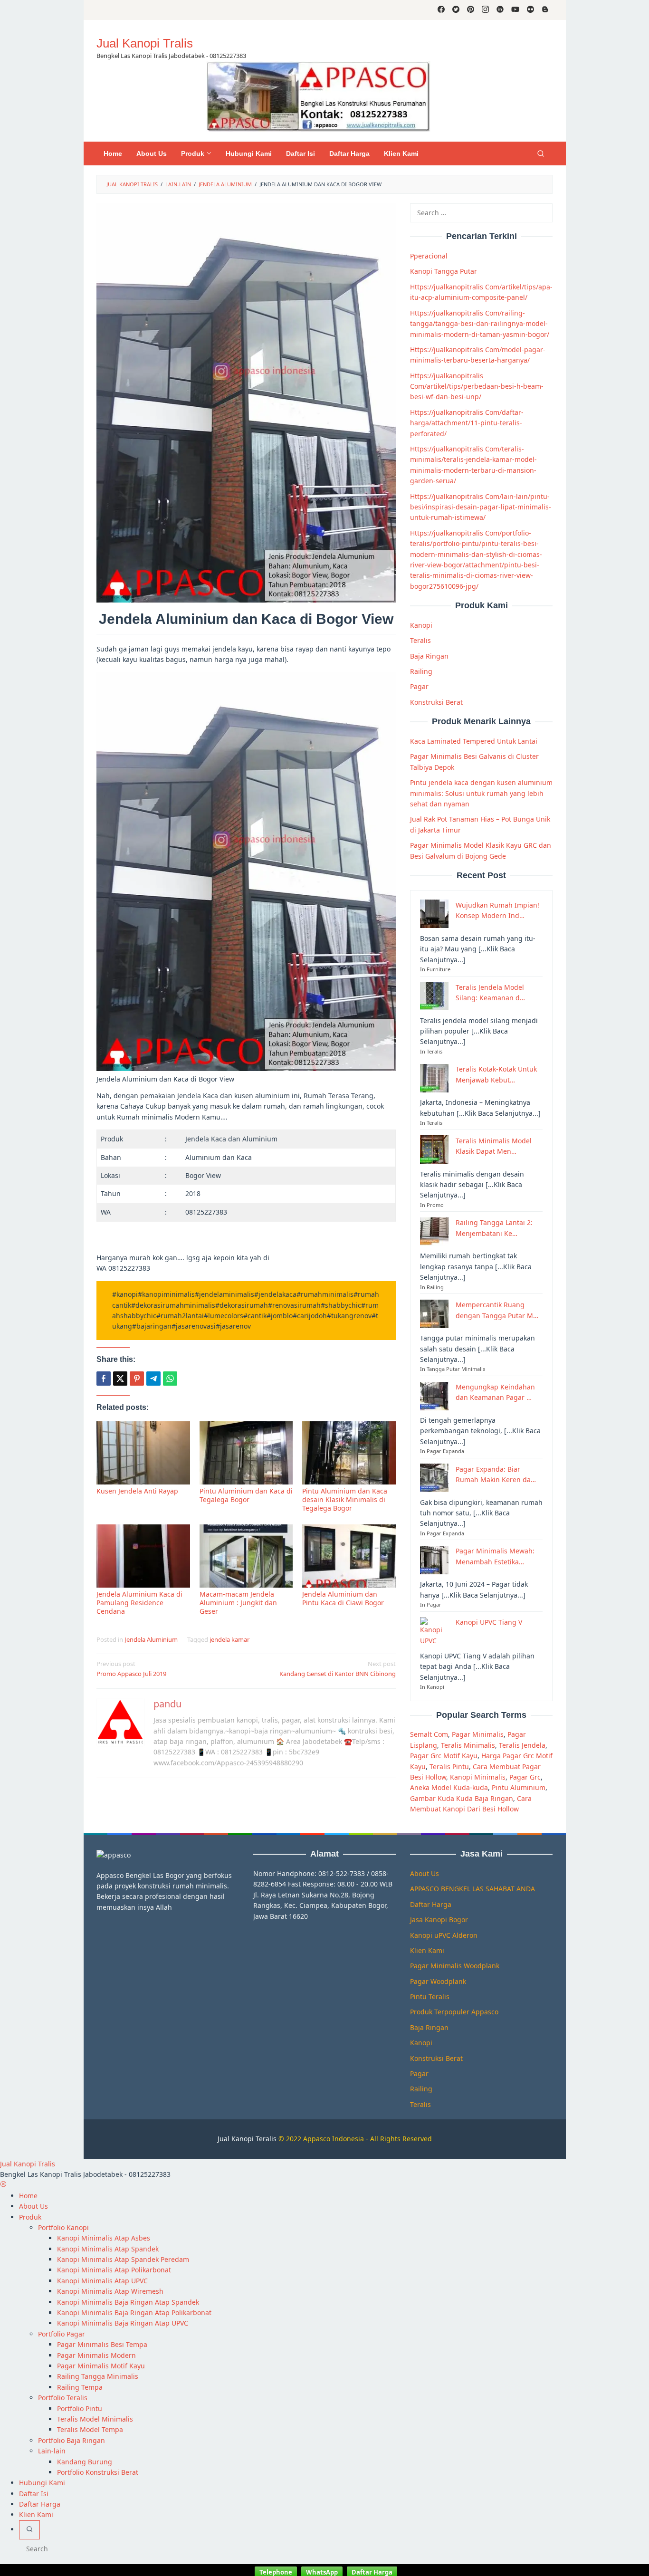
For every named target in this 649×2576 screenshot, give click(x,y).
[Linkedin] (500, 10)
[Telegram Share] (153, 1379)
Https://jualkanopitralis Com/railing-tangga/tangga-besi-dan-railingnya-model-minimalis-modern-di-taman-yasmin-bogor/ (480, 323)
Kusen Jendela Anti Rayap (137, 1491)
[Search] (541, 153)
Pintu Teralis (430, 1997)
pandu (167, 1704)
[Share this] (104, 1379)
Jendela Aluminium (151, 1639)
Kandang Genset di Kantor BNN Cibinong (338, 1669)
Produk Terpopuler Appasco (454, 2012)
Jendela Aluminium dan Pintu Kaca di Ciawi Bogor (343, 1598)
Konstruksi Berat (436, 702)
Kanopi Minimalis (478, 1777)
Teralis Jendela (522, 1745)
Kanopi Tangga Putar (444, 271)
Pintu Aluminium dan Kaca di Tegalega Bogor (246, 1495)
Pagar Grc (525, 1777)
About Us (425, 1873)
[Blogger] (545, 10)
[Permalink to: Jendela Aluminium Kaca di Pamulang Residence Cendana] (143, 1556)
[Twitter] (456, 10)
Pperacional (429, 256)
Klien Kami (427, 1950)
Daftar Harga (431, 1904)
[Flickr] (530, 10)
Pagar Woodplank (438, 1981)
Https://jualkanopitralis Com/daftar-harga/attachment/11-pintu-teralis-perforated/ (467, 422)
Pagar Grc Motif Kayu (444, 1756)
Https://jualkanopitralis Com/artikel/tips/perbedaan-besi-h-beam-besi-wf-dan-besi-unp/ (477, 386)
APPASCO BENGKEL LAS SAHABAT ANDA (472, 1889)
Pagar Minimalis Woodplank (455, 1966)
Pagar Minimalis (478, 1734)
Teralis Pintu (449, 1766)
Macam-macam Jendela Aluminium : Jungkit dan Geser (238, 1603)
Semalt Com (429, 1734)
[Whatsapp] (170, 1379)
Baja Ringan (429, 656)
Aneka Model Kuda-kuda (449, 1787)
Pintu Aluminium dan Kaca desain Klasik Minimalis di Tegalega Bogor (345, 1499)
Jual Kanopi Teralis (247, 2139)
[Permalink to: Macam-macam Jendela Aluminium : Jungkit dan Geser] (246, 1556)
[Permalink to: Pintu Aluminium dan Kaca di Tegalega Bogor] (246, 1453)
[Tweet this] (120, 1379)
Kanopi (421, 625)
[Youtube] (515, 10)
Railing (421, 671)
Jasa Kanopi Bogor (439, 1920)
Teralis (420, 640)
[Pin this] (137, 1379)
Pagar (419, 686)
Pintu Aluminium (519, 1787)
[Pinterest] (471, 10)
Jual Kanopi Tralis (145, 43)
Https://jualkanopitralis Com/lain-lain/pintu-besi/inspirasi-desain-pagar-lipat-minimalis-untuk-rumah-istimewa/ (481, 507)
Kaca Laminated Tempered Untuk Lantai (474, 741)
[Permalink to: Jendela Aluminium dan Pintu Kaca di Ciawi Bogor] (349, 1556)
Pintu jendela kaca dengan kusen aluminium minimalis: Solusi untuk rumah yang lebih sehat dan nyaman (481, 793)
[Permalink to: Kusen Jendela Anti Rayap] (143, 1453)
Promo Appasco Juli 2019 (131, 1669)
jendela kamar (229, 1639)
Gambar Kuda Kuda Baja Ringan (462, 1798)
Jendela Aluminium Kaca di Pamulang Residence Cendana (139, 1603)
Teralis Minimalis (468, 1745)
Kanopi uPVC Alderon (444, 1935)
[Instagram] (485, 10)
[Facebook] (441, 10)
